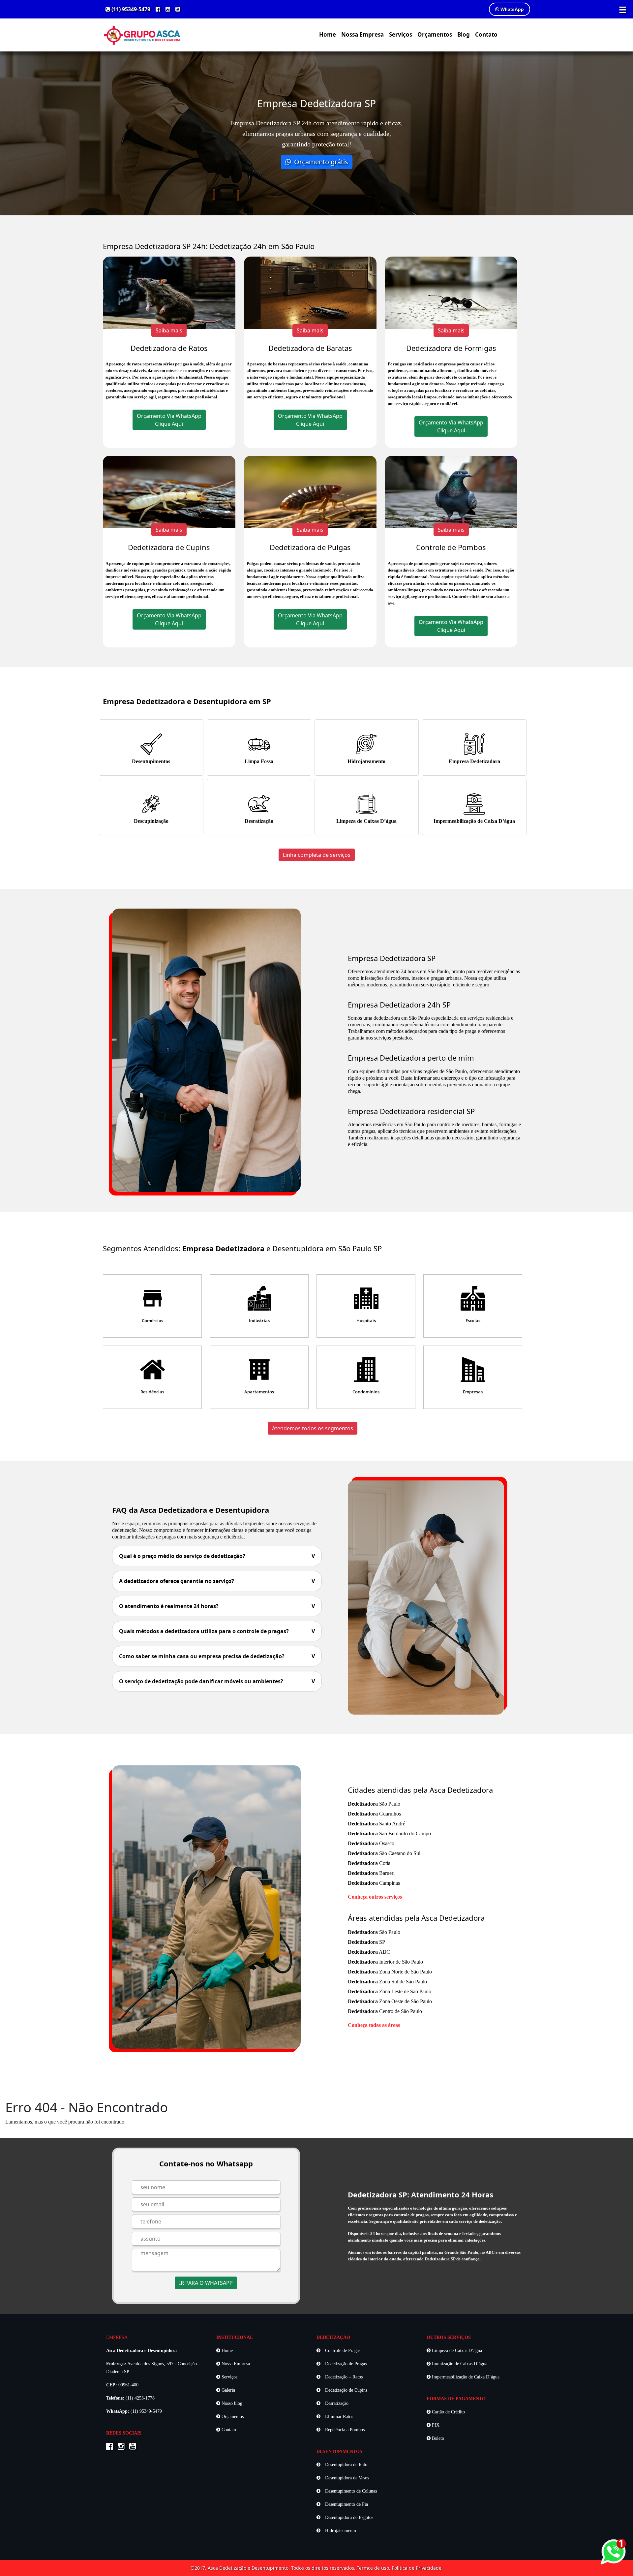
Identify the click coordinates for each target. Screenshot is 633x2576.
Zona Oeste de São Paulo (390, 2001)
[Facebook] (158, 9)
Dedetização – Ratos (343, 2377)
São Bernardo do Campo (389, 1833)
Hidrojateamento (366, 761)
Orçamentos (435, 34)
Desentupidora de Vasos (346, 2478)
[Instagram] (168, 9)
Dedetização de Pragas (345, 2364)
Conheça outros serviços (375, 1897)
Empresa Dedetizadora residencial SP (411, 1111)
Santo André (377, 1824)
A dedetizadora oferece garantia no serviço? (217, 1581)
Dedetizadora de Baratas (310, 348)
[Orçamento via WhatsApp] (613, 2551)
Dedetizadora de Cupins (169, 547)
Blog (464, 34)
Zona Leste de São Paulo (390, 1991)
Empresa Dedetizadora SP (392, 958)
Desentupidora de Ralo (346, 2465)
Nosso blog (231, 2403)
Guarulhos (374, 1814)
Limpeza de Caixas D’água (366, 821)
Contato (486, 34)
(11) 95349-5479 (130, 9)
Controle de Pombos (451, 547)
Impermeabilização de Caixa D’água (474, 821)
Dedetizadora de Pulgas (310, 547)
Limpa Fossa (259, 761)
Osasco (371, 1843)
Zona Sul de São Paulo (387, 1982)
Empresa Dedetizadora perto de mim (411, 1058)
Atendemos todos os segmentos (313, 1428)
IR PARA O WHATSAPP (206, 2283)
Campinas (374, 1883)
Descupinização (151, 821)
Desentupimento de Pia (346, 2504)
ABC (369, 1952)
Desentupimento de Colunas (350, 2491)
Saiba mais (169, 330)
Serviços (401, 34)
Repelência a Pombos (344, 2430)
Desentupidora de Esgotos (348, 2517)
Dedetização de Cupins (346, 2390)
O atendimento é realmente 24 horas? (217, 1606)
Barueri (371, 1873)
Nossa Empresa (362, 34)
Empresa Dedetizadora (474, 761)
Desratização (259, 821)
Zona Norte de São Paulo (390, 1972)
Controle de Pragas (342, 2351)
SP (366, 1942)
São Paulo (374, 1804)
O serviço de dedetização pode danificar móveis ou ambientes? (217, 1681)
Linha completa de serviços (317, 855)
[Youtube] (178, 9)
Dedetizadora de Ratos (169, 348)
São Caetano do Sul (384, 1853)
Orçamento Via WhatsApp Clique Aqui (169, 420)
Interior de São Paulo (385, 1962)
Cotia (369, 1863)
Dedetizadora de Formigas (451, 348)
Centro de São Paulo (385, 2011)
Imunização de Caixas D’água (459, 2364)
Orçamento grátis (320, 162)
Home (328, 34)
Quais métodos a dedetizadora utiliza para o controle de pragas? (217, 1631)
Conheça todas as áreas (374, 2025)
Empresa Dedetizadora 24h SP (399, 1005)
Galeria (228, 2390)
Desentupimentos (151, 761)
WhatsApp (512, 9)
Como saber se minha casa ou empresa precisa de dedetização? (217, 1656)
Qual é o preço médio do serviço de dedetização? (217, 1556)
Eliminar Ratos (338, 2417)
